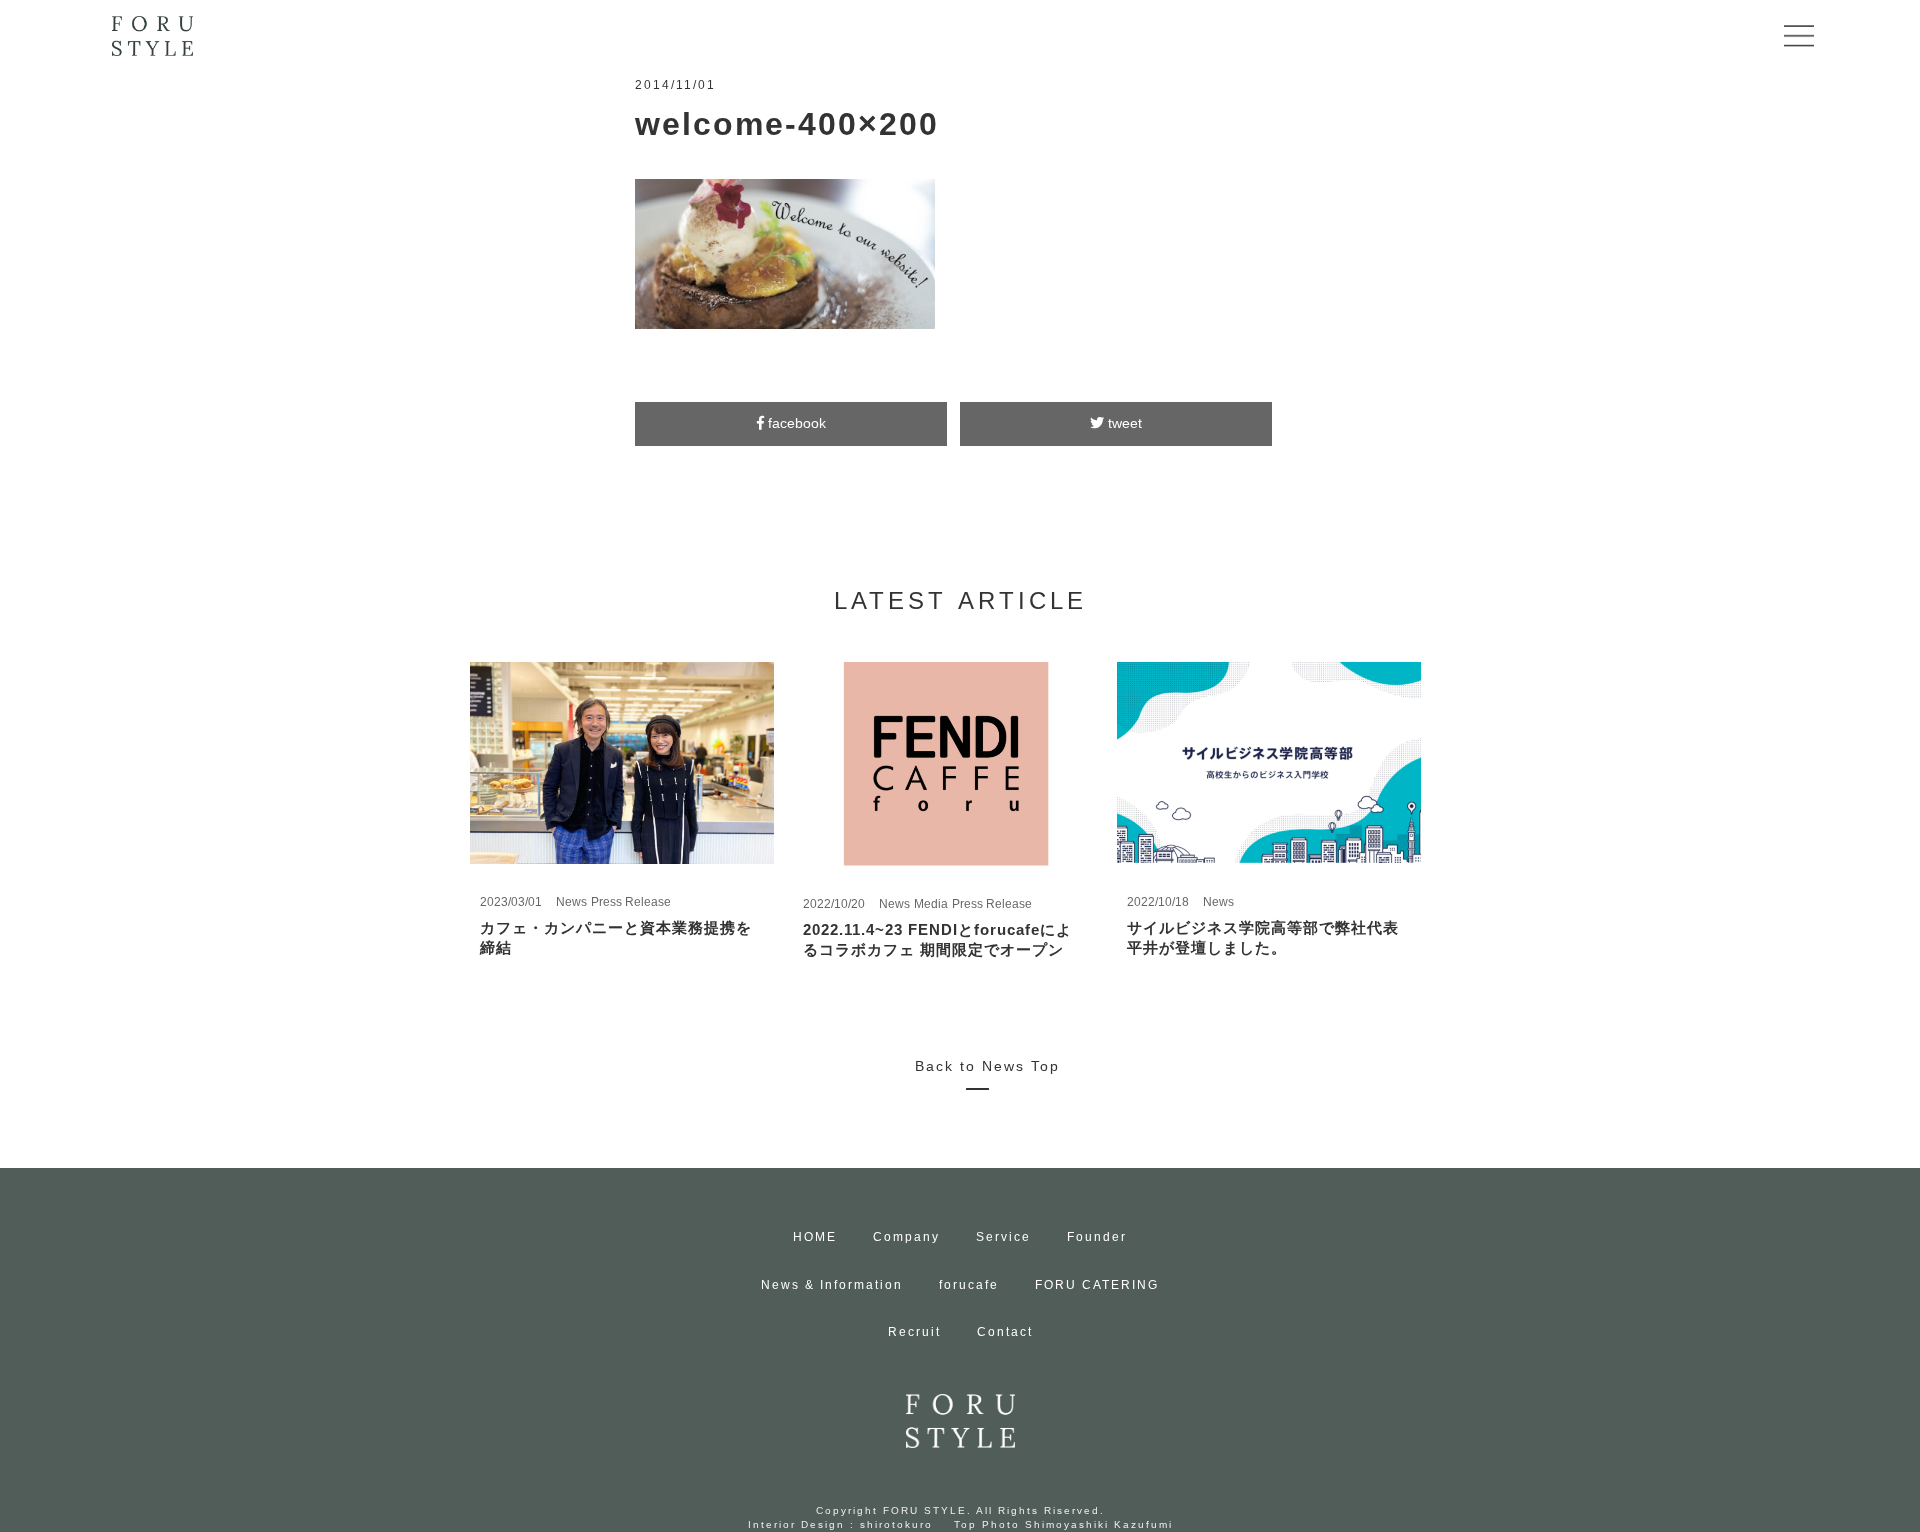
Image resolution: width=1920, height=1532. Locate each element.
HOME (815, 1237)
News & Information (832, 1285)
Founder (1097, 1237)
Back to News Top (987, 1066)
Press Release (631, 902)
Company (906, 1237)
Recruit (914, 1332)
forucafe (969, 1285)
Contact (1005, 1332)
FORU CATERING (1097, 1285)
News (571, 902)
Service (1003, 1237)
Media (931, 904)
